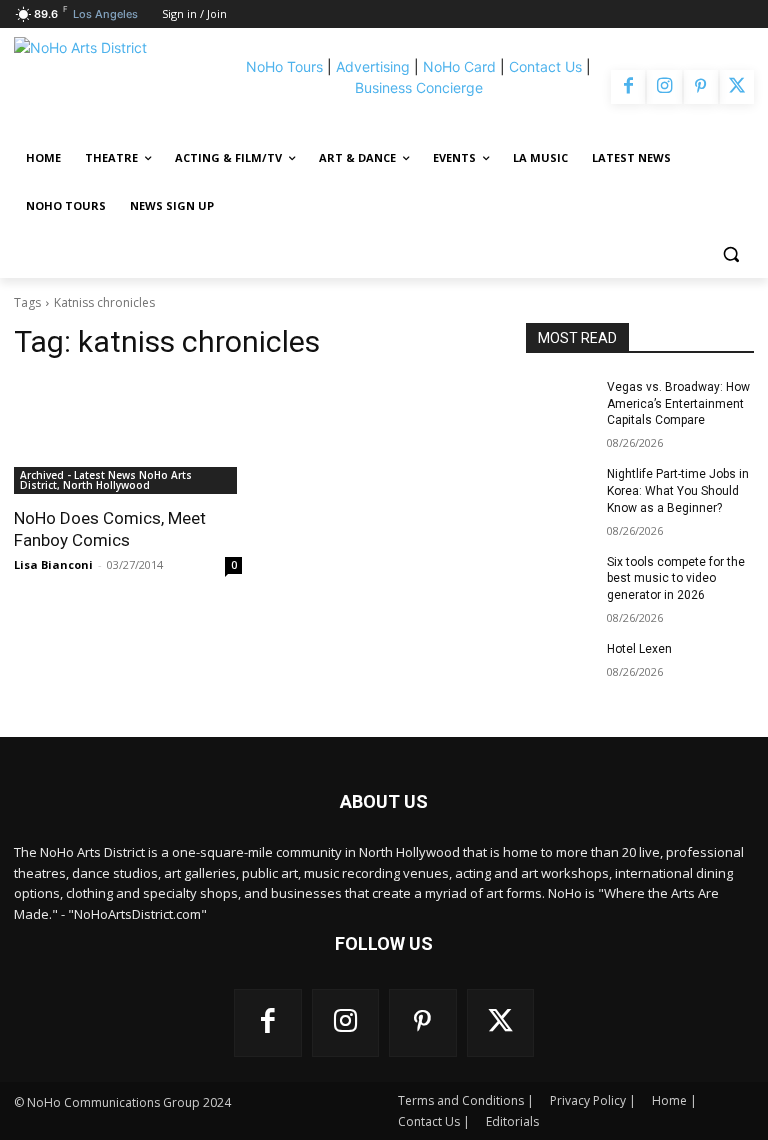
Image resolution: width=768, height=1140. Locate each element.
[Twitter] (737, 87)
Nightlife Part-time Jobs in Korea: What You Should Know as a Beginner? (678, 491)
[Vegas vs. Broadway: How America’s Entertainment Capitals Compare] (560, 403)
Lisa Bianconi (53, 564)
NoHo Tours (284, 66)
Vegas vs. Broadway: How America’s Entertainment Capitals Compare (678, 404)
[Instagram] (664, 87)
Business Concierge (419, 87)
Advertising (373, 66)
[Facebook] (628, 87)
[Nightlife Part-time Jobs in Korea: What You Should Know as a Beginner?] (560, 490)
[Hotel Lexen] (560, 665)
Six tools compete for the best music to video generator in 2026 (676, 579)
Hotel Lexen (639, 649)
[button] (730, 254)
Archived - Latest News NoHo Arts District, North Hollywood (106, 480)
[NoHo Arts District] (123, 87)
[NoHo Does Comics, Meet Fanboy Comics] (128, 437)
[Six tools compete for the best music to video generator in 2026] (560, 578)
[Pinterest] (701, 87)
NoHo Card (459, 66)
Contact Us (545, 66)
